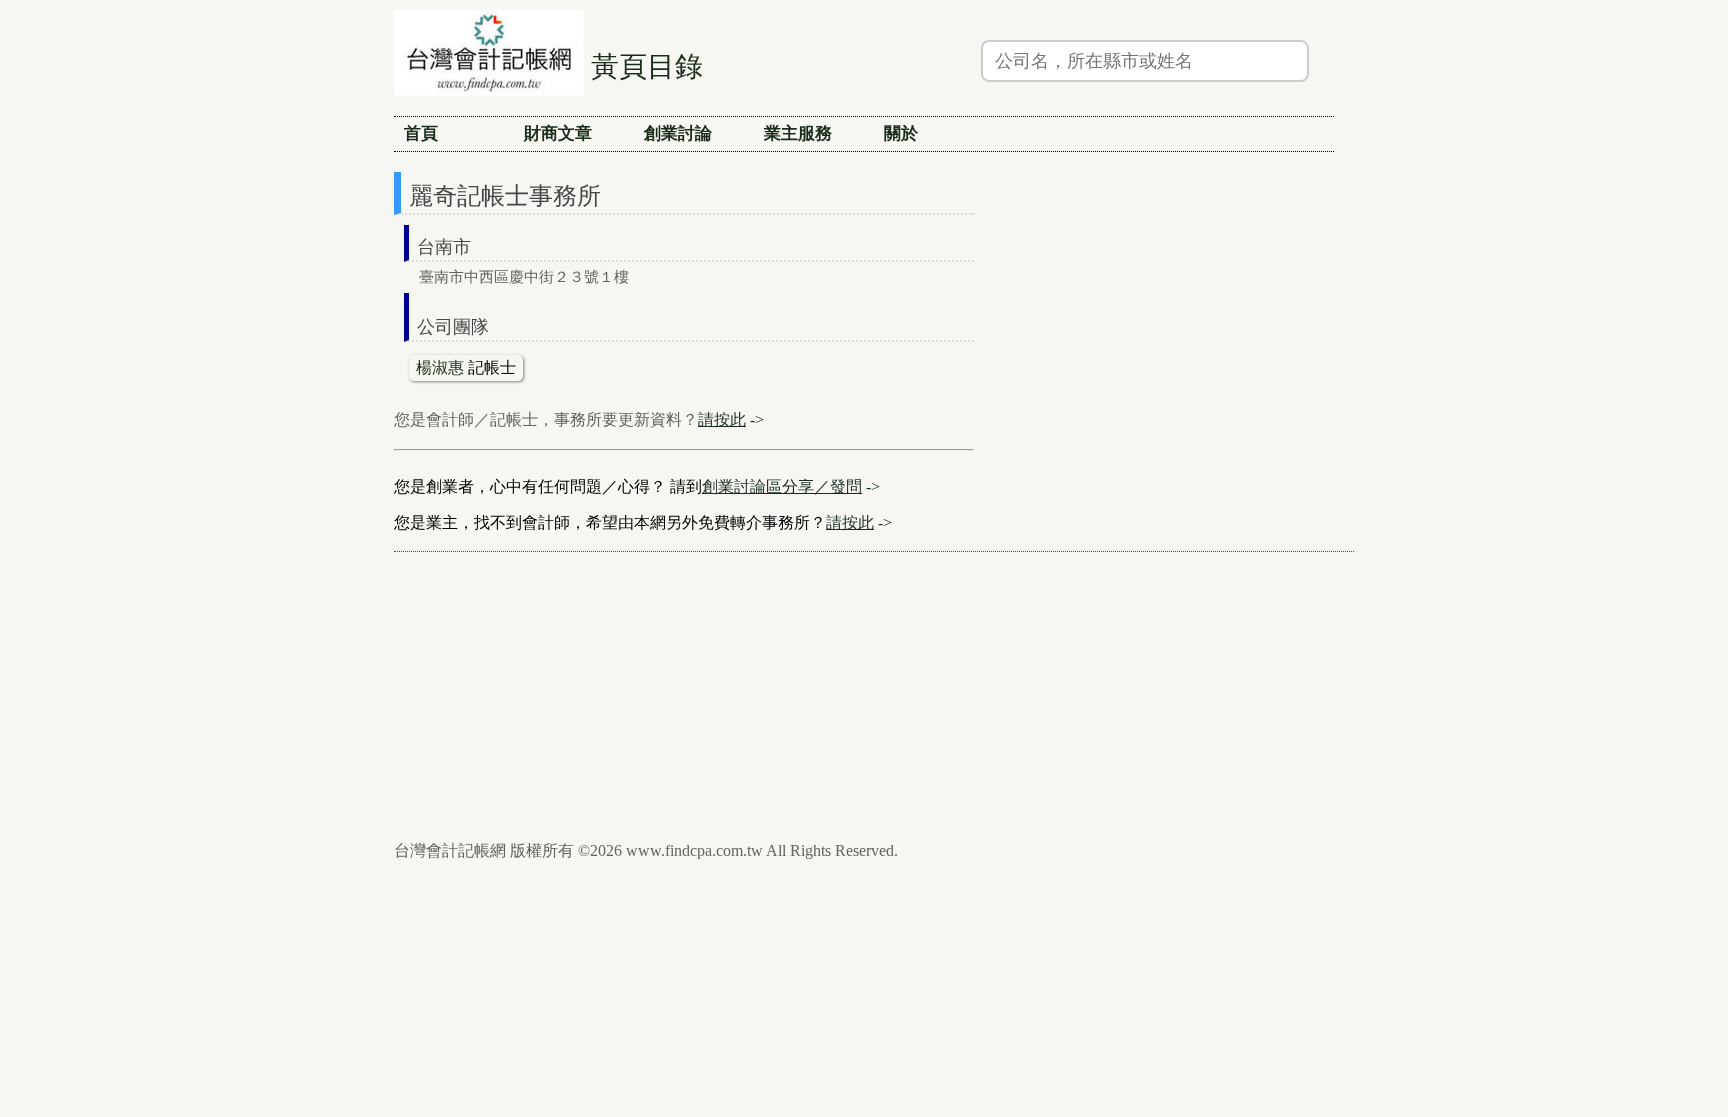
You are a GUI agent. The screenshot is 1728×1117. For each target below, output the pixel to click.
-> (731, 419)
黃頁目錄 (647, 66)
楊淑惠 (440, 367)
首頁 (421, 133)
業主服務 (798, 133)
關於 (901, 133)
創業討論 (678, 133)
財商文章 (558, 133)
